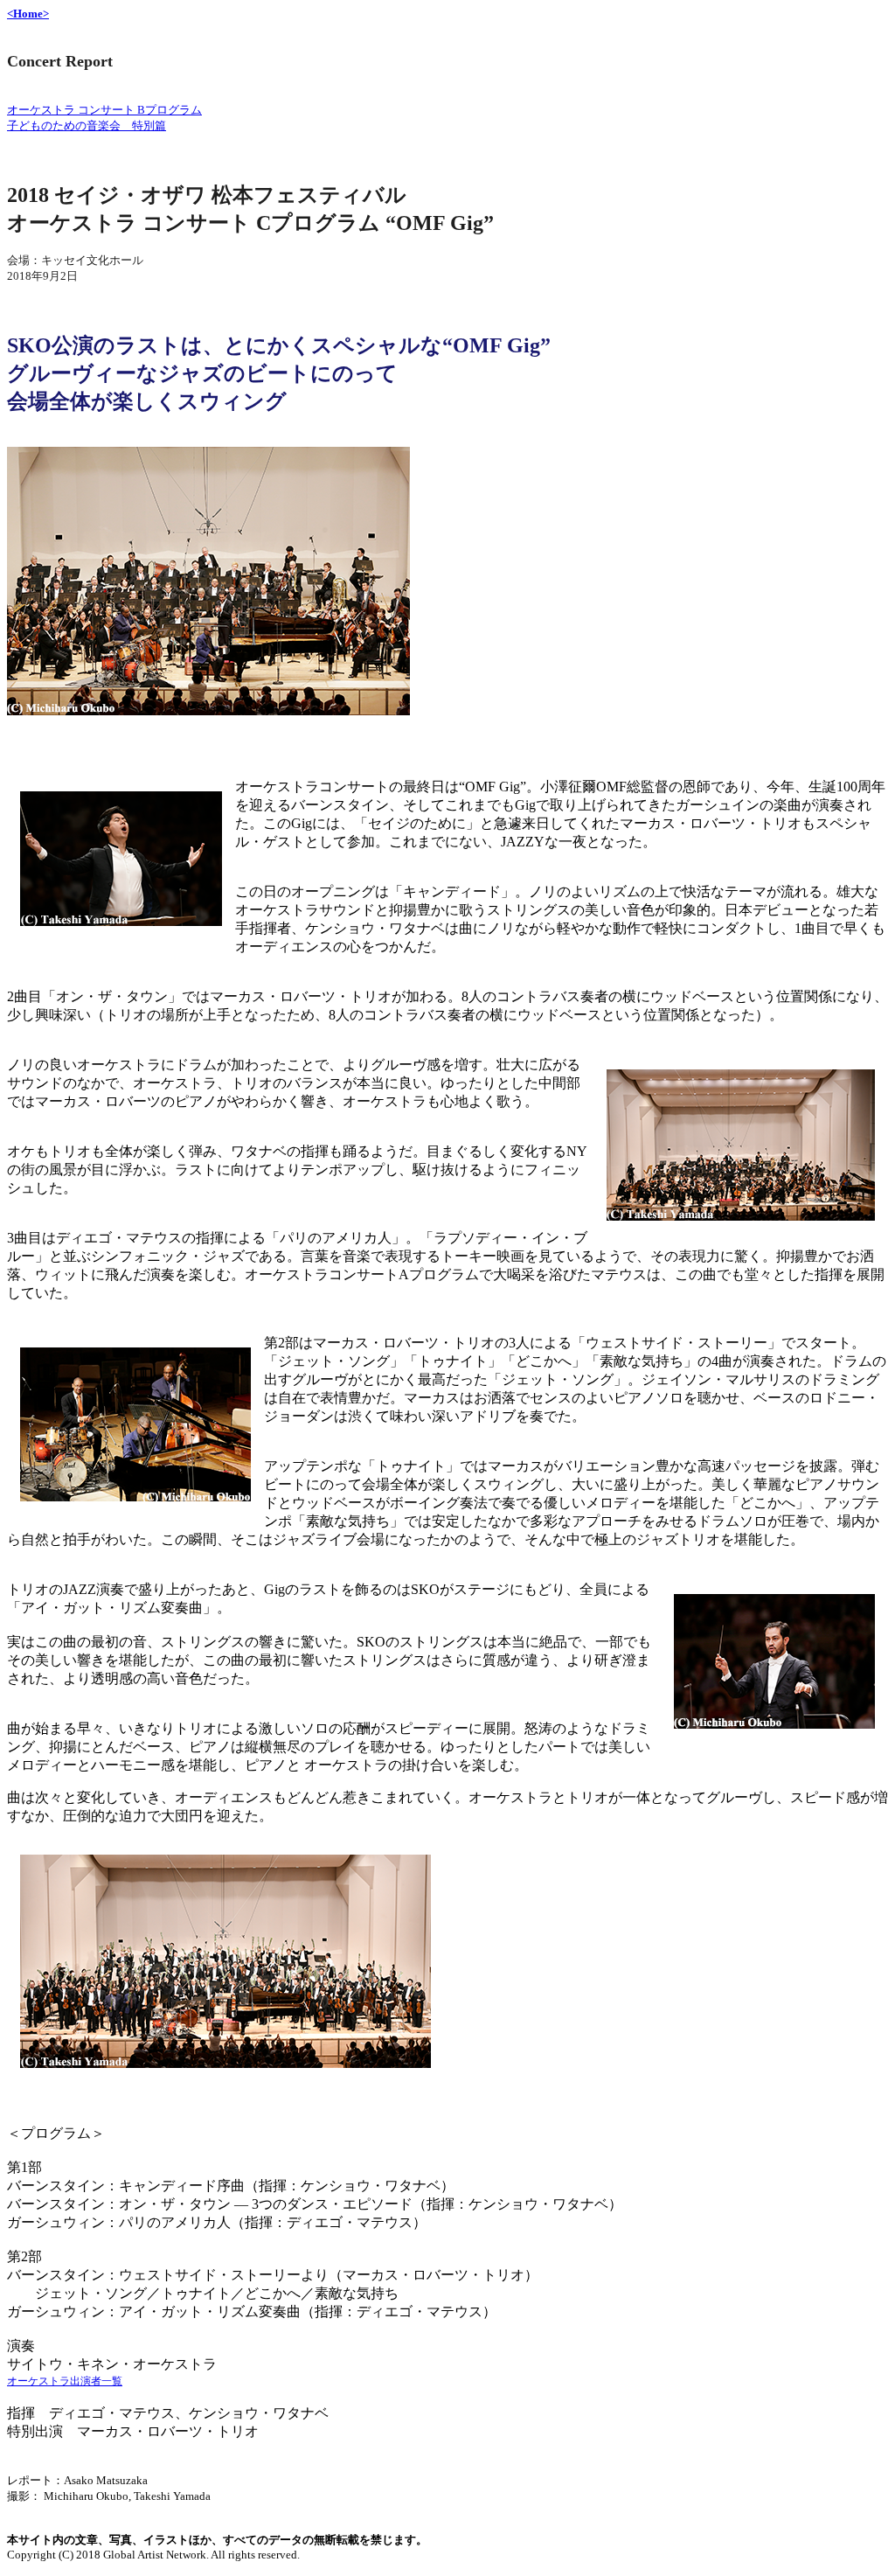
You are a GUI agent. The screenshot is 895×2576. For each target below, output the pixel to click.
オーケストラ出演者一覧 (65, 2381)
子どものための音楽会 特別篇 (87, 125)
